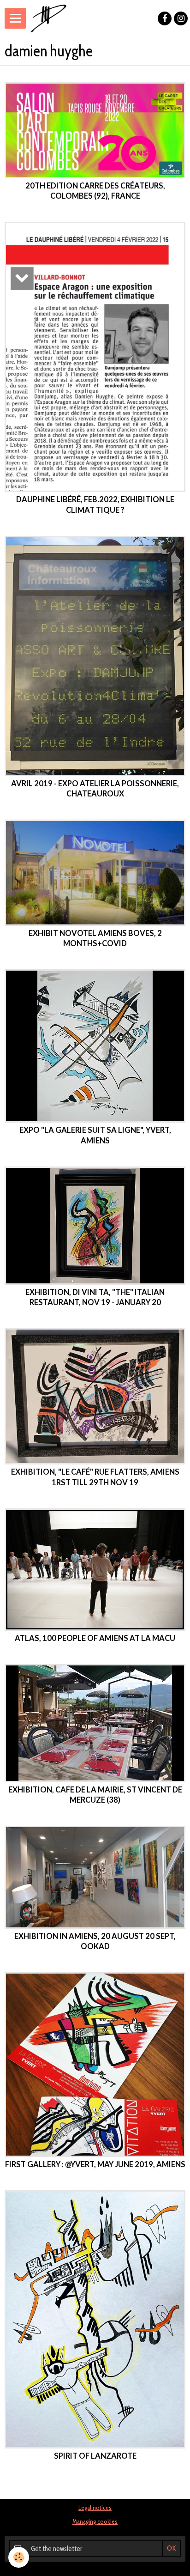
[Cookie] (19, 2557)
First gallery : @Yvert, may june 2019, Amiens (95, 2165)
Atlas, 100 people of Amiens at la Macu (95, 1638)
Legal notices (95, 2508)
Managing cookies (95, 2521)
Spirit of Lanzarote (95, 2456)
